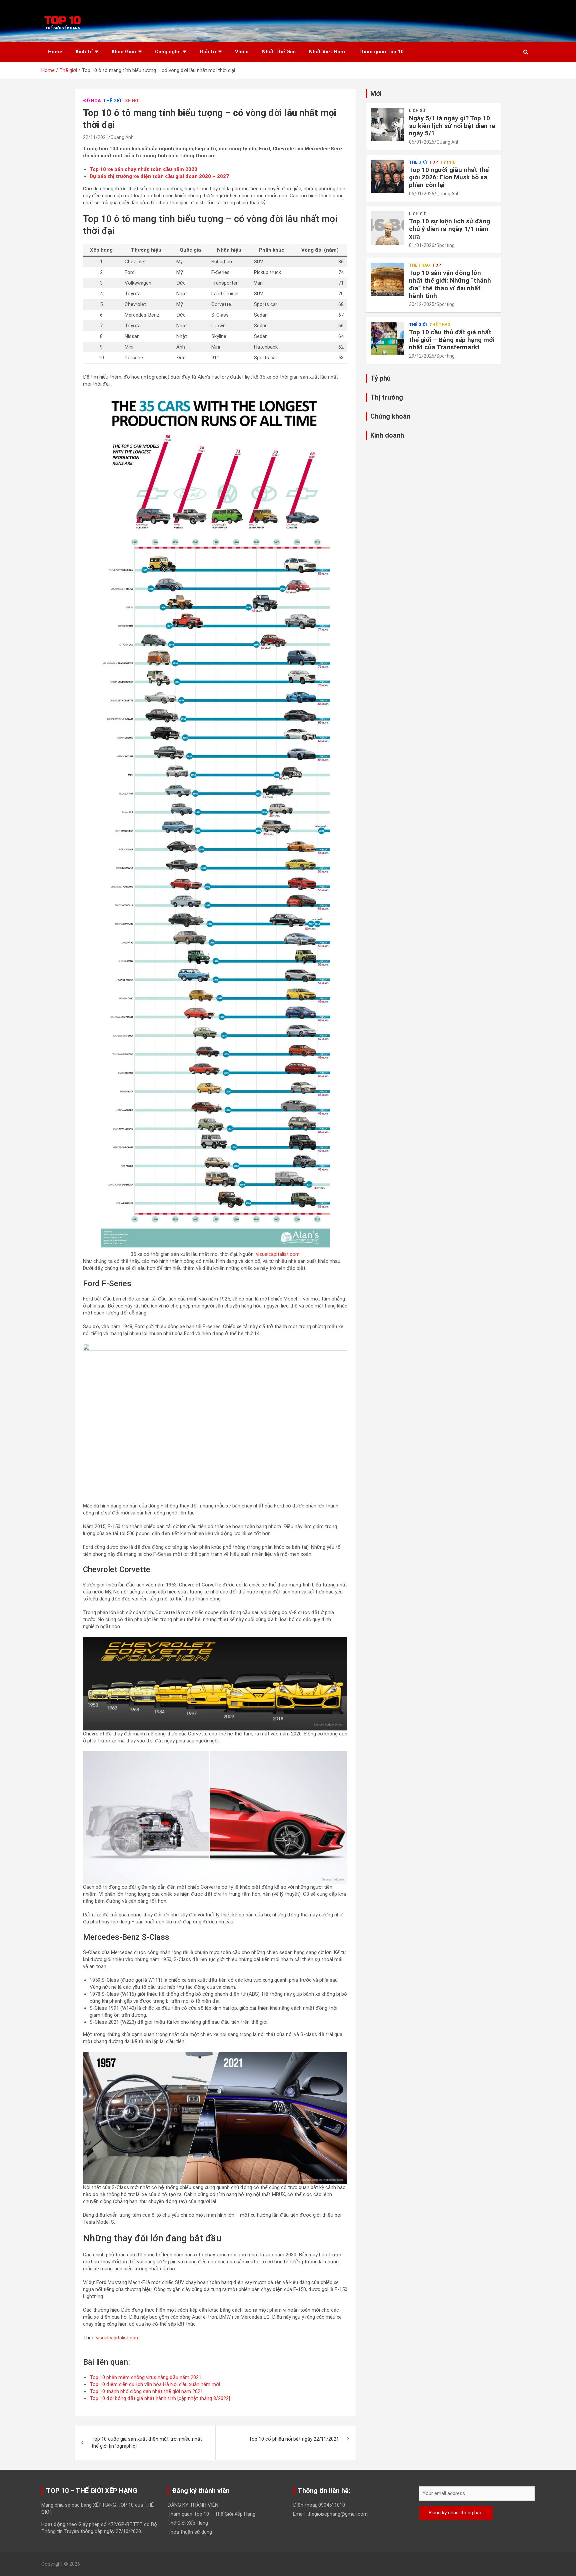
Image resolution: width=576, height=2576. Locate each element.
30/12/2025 (422, 304)
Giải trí (208, 52)
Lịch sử (417, 111)
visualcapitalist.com (278, 1254)
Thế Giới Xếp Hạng (188, 2523)
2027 (222, 176)
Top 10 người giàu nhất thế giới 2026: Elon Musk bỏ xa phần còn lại (449, 177)
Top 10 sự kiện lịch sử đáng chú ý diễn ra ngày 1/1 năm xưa (449, 229)
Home (55, 52)
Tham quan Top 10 (381, 52)
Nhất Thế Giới (279, 52)
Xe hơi (132, 101)
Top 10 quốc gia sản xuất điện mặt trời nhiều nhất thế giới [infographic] (147, 2443)
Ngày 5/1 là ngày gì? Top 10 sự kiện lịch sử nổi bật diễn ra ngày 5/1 (452, 126)
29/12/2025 (422, 356)
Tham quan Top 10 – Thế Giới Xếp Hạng (211, 2514)
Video (242, 52)
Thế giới (113, 101)
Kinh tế (84, 52)
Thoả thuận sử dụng (190, 2532)
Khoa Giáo (124, 52)
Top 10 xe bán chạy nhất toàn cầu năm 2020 (143, 169)
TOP (434, 162)
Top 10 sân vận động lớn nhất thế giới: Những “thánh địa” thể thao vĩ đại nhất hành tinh (450, 284)
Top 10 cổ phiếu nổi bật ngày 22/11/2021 (294, 2439)
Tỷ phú (448, 162)
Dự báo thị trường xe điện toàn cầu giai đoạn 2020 (151, 176)
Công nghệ (168, 52)
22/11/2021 (96, 137)
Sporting (445, 245)
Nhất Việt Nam (327, 52)
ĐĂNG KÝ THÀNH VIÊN (193, 2505)
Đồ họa (92, 101)
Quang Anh (122, 137)
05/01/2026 (422, 142)
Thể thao (419, 265)
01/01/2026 (422, 245)
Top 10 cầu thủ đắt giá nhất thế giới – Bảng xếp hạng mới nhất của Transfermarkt (452, 340)
